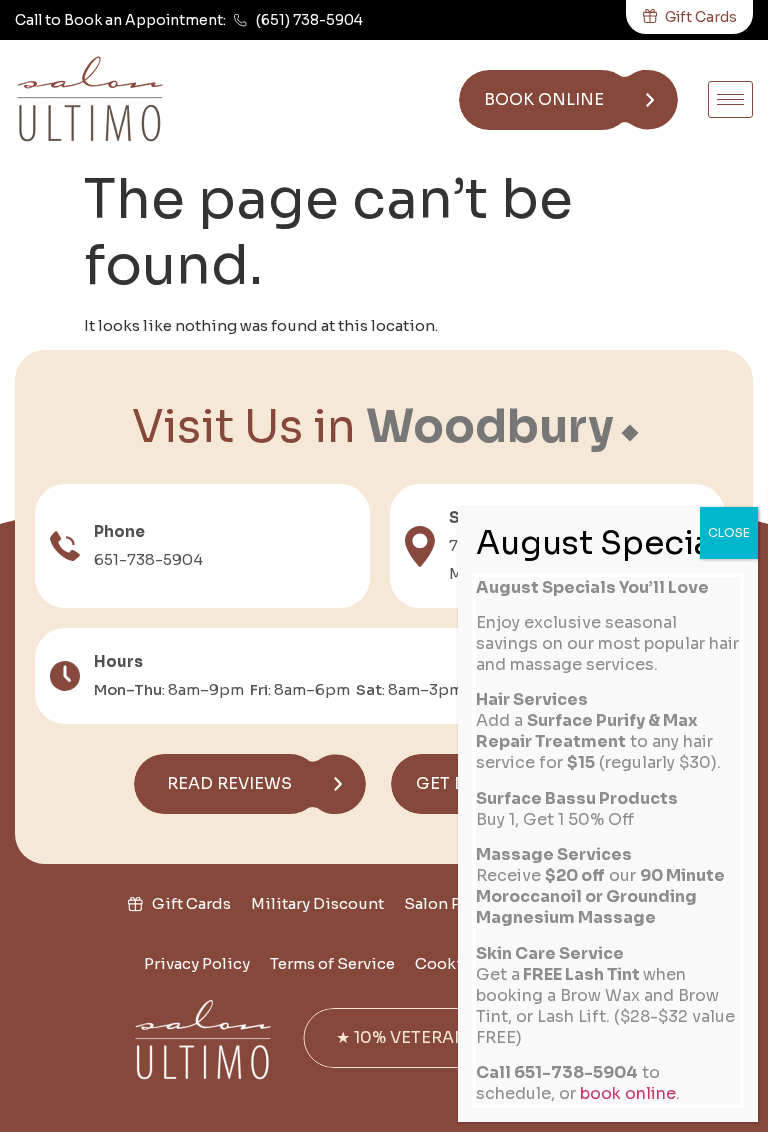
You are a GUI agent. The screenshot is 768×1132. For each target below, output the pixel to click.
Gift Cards (191, 903)
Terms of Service (332, 963)
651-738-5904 (148, 559)
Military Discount (317, 903)
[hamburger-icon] (730, 99)
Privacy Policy (197, 963)
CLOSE (729, 532)
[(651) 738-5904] (240, 20)
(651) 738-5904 (309, 20)
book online (628, 1093)
